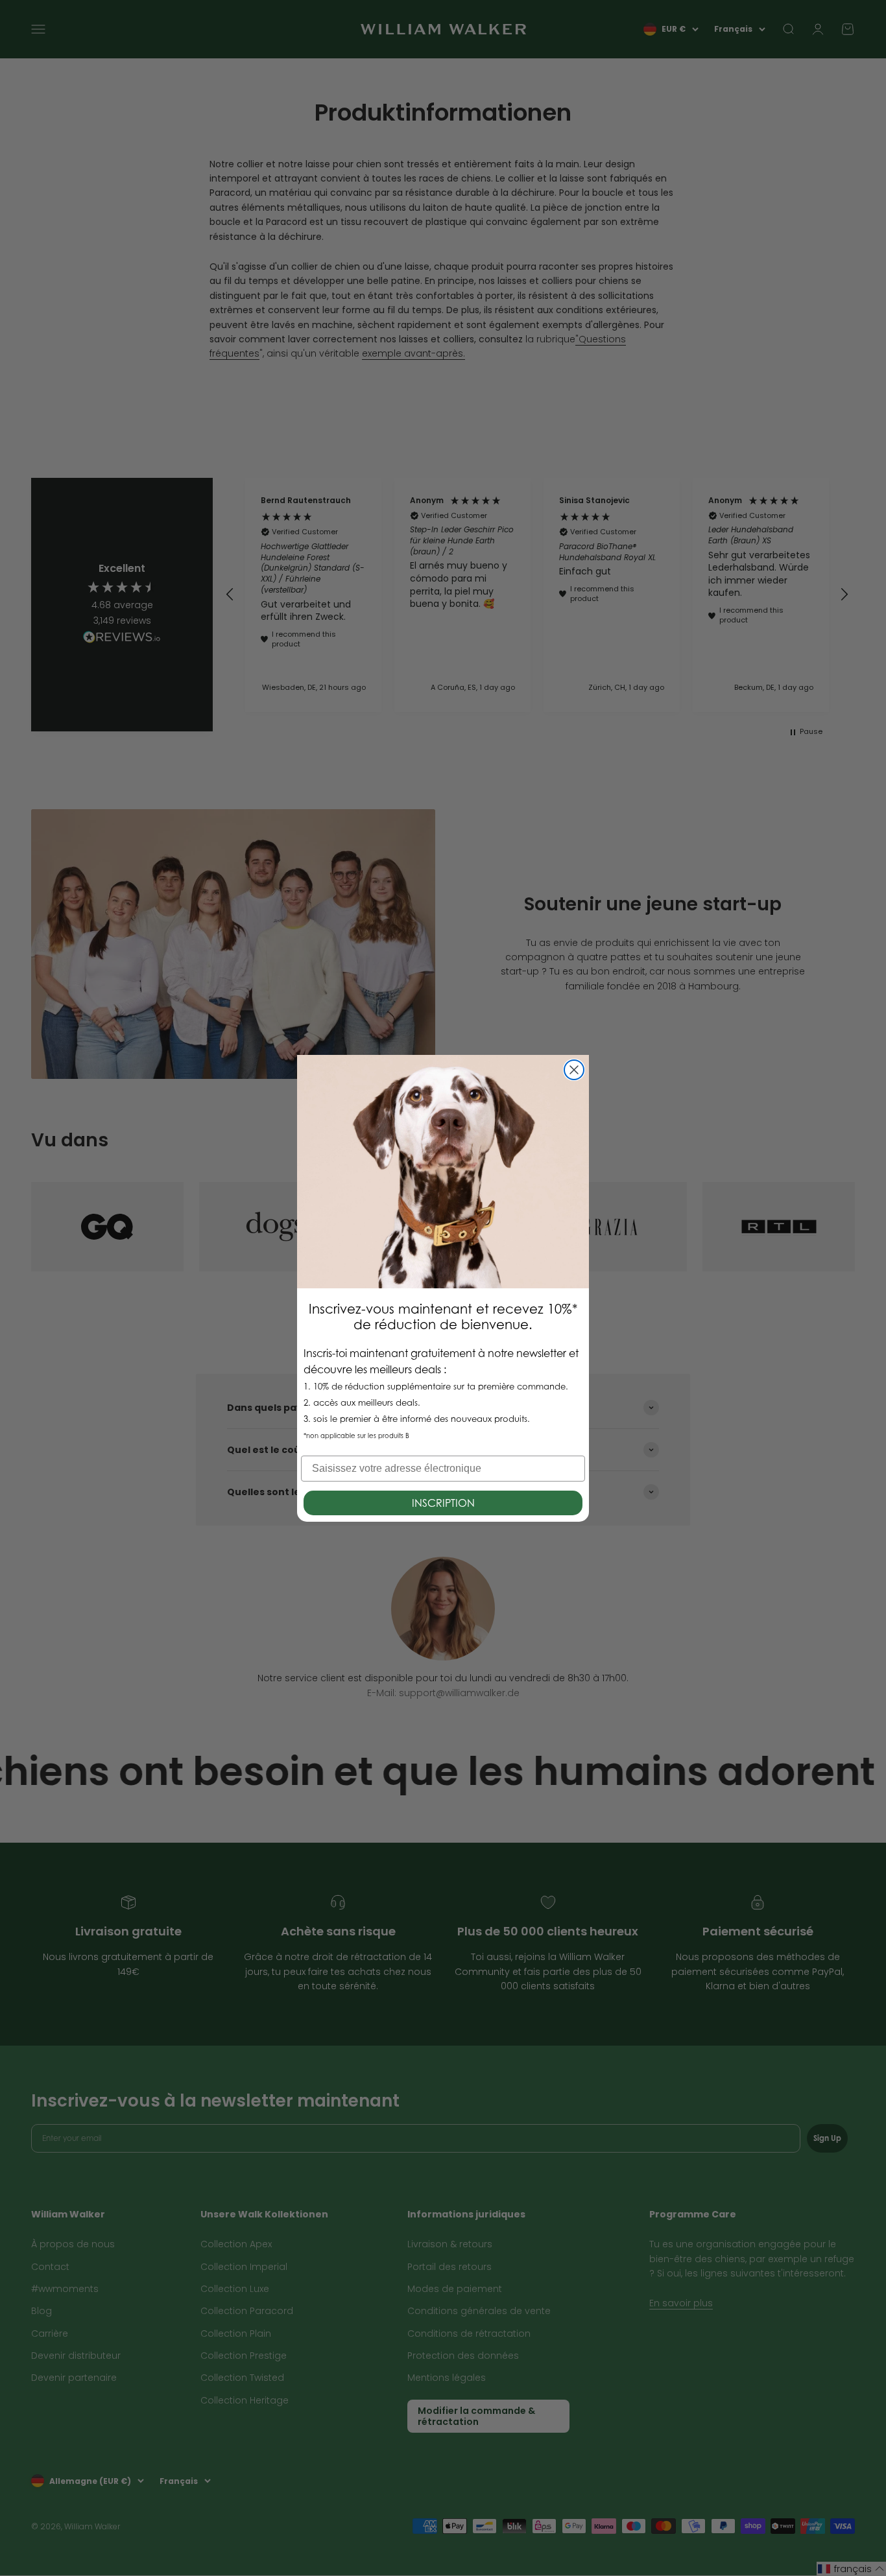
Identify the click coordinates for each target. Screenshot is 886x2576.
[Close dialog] (574, 1070)
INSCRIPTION (443, 1503)
